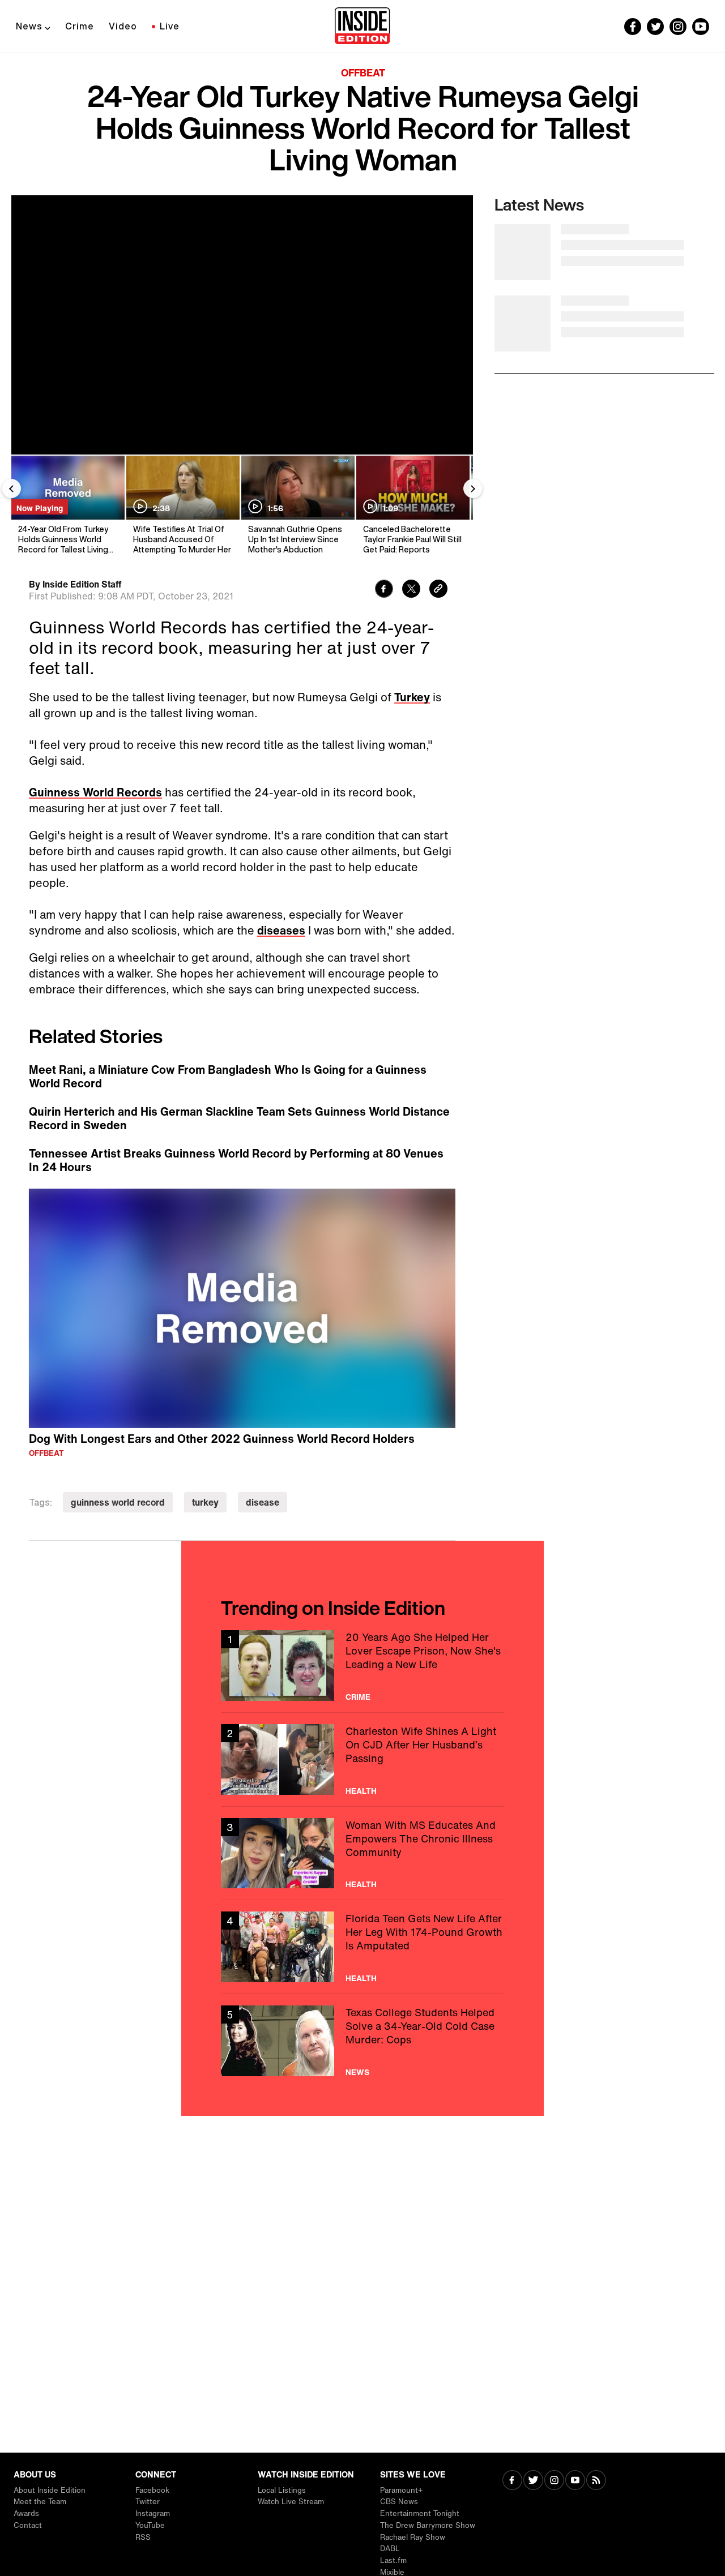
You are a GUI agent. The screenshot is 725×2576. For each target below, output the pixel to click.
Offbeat (363, 72)
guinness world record (118, 1502)
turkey (205, 1502)
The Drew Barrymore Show (428, 2525)
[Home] (362, 27)
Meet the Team (40, 2502)
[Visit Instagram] (554, 2481)
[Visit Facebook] (512, 2481)
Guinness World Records (95, 792)
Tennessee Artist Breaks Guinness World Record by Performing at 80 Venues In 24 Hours (236, 1160)
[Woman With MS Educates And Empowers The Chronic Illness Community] (362, 1853)
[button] (242, 1306)
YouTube (150, 2525)
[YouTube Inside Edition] (701, 27)
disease (263, 1502)
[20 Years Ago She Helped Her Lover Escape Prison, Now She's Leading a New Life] (362, 1666)
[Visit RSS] (596, 2481)
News (29, 26)
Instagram (153, 2513)
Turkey (412, 697)
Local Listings (282, 2490)
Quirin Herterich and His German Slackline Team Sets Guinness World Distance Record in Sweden (239, 1118)
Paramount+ (401, 2490)
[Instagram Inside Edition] (678, 27)
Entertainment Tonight (420, 2513)
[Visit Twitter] (533, 2481)
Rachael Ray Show (413, 2537)
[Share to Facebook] (384, 590)
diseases (281, 930)
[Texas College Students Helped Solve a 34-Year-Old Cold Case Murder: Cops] (362, 2041)
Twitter (148, 2502)
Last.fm (393, 2560)
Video (123, 26)
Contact (28, 2525)
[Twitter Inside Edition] (655, 27)
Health (361, 1791)
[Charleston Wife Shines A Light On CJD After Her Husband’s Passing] (362, 1760)
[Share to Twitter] (411, 590)
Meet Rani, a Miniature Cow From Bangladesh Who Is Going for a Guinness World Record (228, 1077)
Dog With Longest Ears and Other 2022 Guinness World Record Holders (222, 1439)
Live (170, 26)
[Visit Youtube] (575, 2481)
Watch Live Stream (291, 2502)
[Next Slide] (473, 488)
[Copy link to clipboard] (438, 590)
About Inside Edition (50, 2490)
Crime (80, 26)
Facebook (152, 2490)
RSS (143, 2537)
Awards (26, 2513)
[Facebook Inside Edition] (633, 27)
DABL (390, 2549)
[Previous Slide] (11, 488)
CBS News (399, 2502)
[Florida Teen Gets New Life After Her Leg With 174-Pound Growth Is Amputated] (362, 1947)
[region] (242, 1309)
